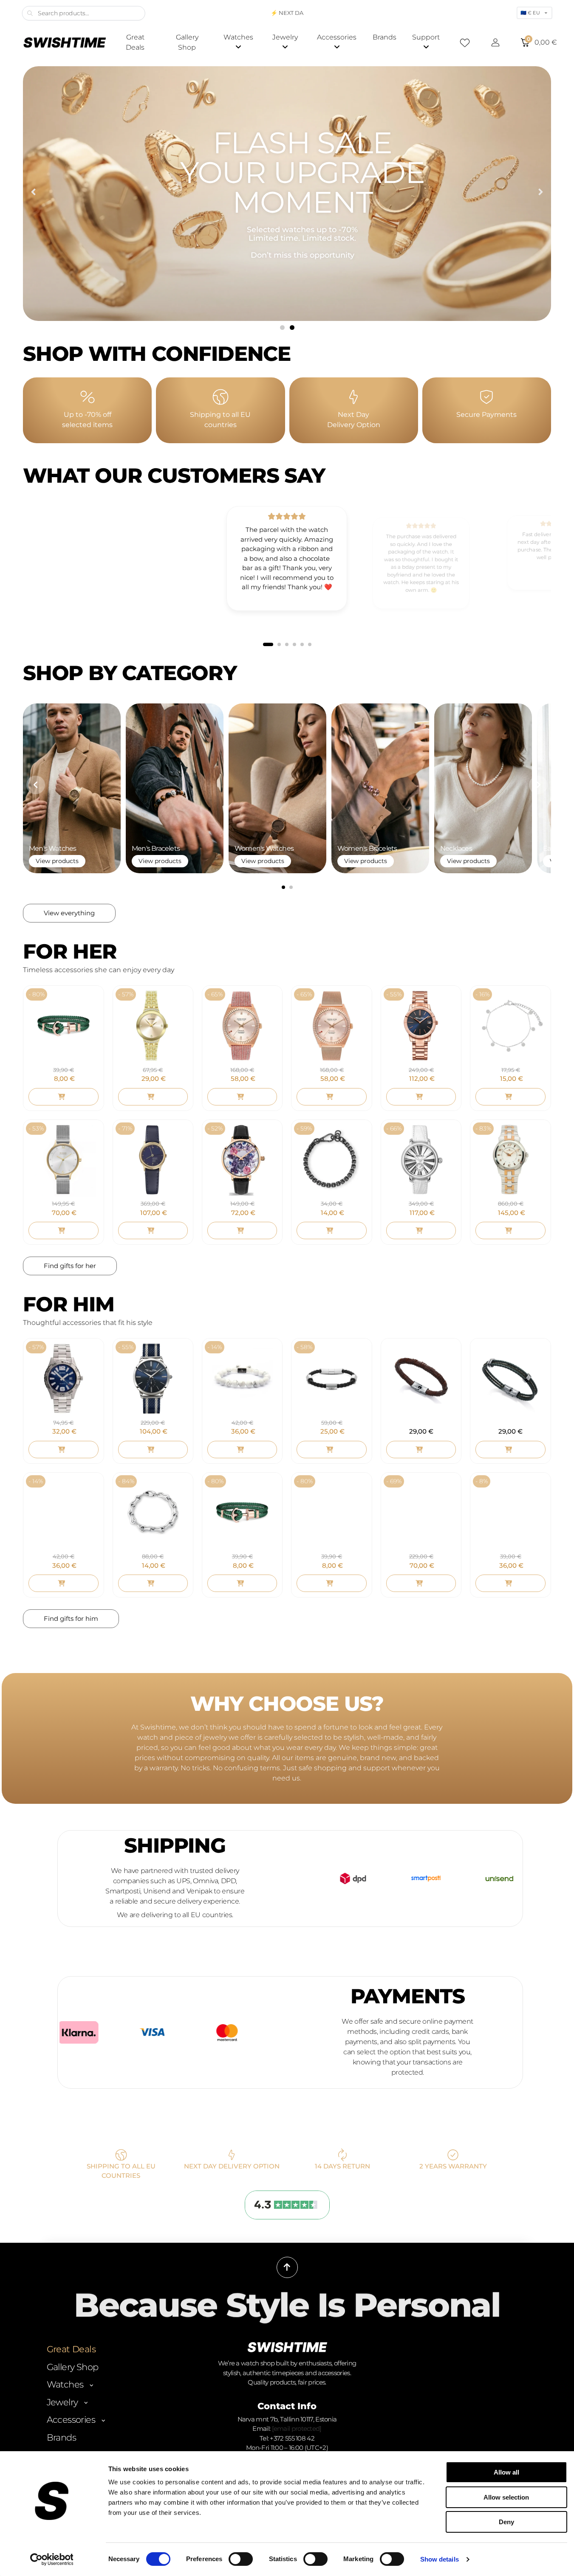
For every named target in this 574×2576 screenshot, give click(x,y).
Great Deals (71, 2349)
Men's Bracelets (156, 848)
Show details (440, 2559)
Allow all (506, 2472)
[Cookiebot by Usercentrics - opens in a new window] (52, 2559)
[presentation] (36, 785)
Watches (65, 2384)
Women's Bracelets (367, 848)
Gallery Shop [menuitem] (187, 42)
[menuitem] (238, 42)
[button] (33, 192)
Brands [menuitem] (385, 37)
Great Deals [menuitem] (135, 42)
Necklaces (456, 848)
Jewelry (62, 2402)
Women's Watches (264, 848)
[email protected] (297, 2428)
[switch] (241, 2559)
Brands (61, 2437)
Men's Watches (53, 848)
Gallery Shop (73, 2367)
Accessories (71, 2420)
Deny (506, 2522)
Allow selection (506, 2497)
